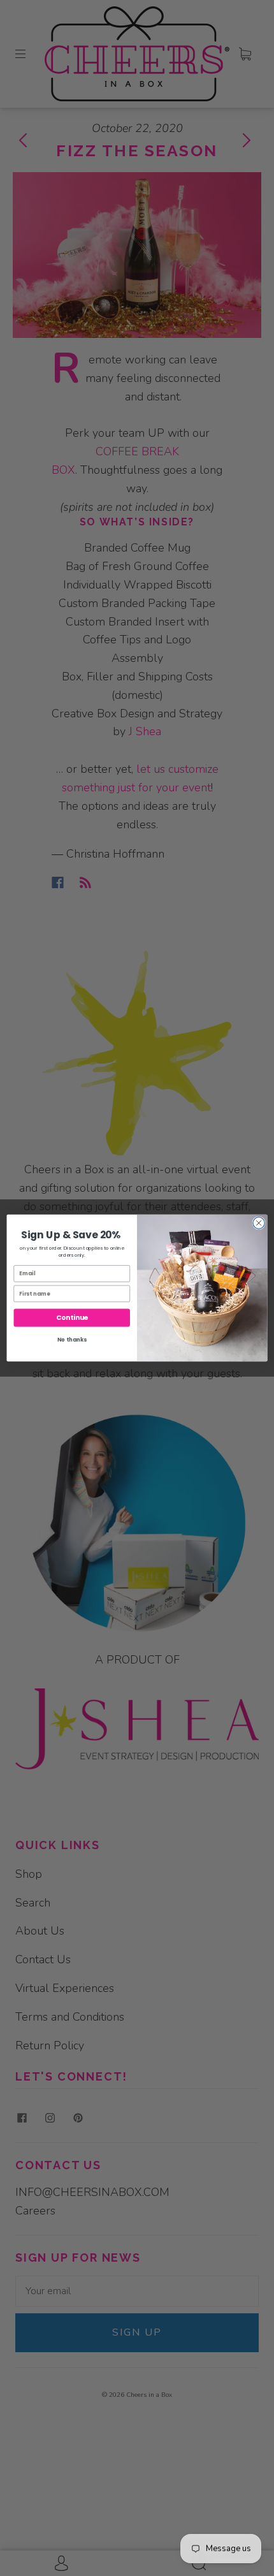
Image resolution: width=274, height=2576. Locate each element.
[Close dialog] (259, 1223)
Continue (72, 1318)
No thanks (72, 1340)
